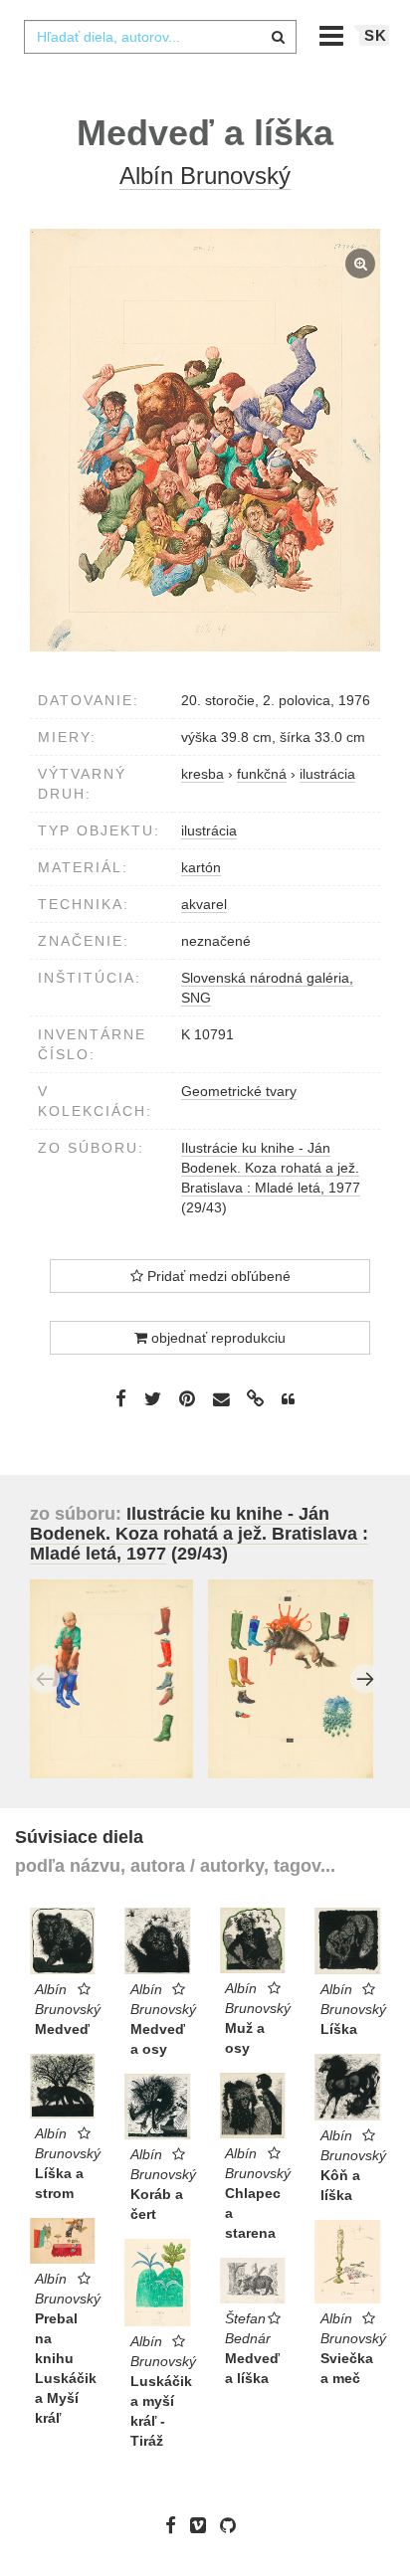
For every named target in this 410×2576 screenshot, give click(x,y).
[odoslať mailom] (221, 1400)
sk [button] (376, 35)
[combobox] (160, 37)
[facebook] (176, 2525)
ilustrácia (209, 830)
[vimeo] (203, 2525)
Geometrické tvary (239, 1091)
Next (365, 1679)
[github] (233, 2525)
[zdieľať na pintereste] (187, 1398)
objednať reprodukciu (216, 1338)
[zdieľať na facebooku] (121, 1398)
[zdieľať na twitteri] (153, 1398)
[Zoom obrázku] (205, 440)
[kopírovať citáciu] (288, 1399)
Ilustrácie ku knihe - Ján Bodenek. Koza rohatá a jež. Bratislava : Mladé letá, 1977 (271, 1168)
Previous (45, 1679)
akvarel (204, 904)
